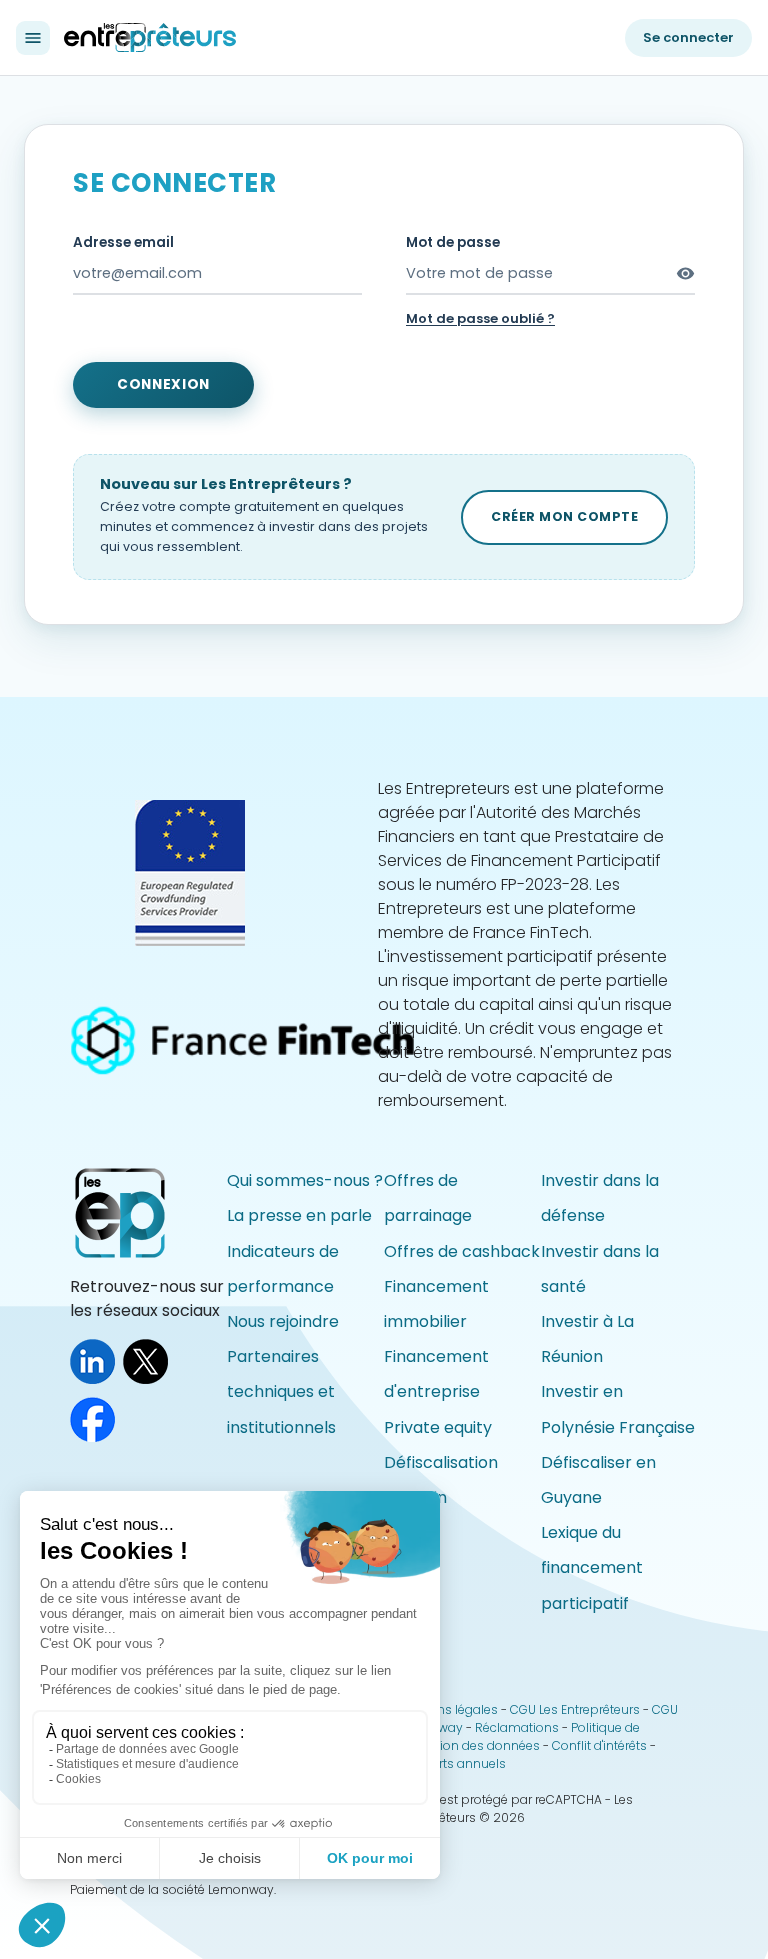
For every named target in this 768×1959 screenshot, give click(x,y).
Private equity (438, 1427)
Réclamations (517, 1727)
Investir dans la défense (600, 1198)
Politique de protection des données (518, 1736)
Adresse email (123, 242)
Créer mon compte (564, 516)
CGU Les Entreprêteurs (575, 1709)
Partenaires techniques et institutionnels (281, 1391)
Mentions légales (447, 1709)
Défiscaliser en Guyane (598, 1480)
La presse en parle (299, 1215)
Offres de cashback (462, 1251)
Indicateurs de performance (283, 1269)
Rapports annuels (451, 1763)
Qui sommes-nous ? (305, 1180)
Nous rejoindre (283, 1321)
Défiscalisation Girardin (441, 1480)
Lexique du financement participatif (592, 1567)
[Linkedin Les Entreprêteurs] (96, 1378)
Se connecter (688, 37)
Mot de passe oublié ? (480, 318)
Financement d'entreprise (436, 1374)
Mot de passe (453, 242)
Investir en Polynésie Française (618, 1409)
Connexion (163, 384)
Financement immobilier (436, 1304)
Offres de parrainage (428, 1198)
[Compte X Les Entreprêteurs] (149, 1378)
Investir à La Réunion (587, 1339)
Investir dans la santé (600, 1269)
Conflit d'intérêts (599, 1745)
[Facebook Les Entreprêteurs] (96, 1436)
